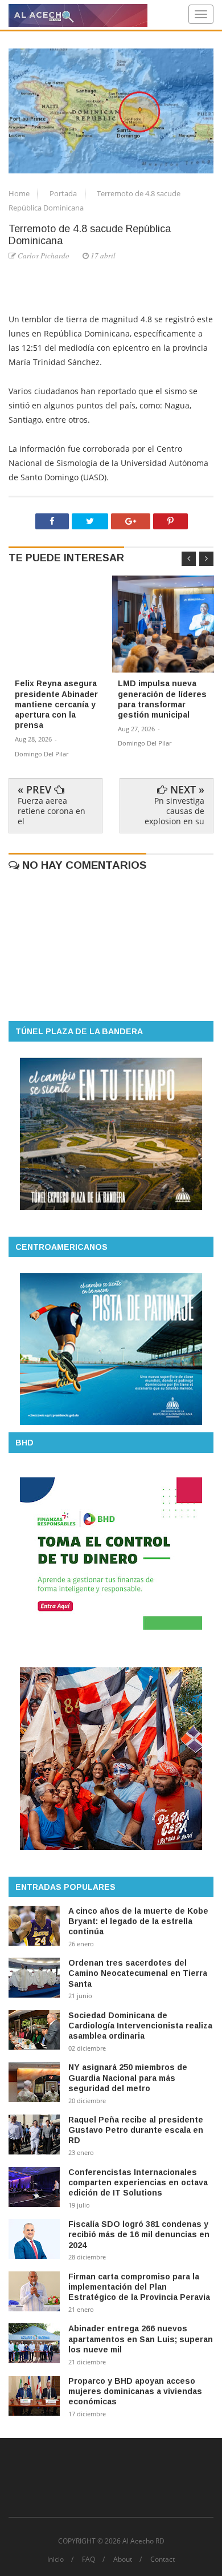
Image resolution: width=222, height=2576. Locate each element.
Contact (163, 2559)
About (123, 2559)
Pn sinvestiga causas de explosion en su (174, 811)
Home (20, 193)
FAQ (89, 2559)
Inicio (55, 2559)
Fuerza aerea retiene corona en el (52, 811)
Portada (64, 193)
